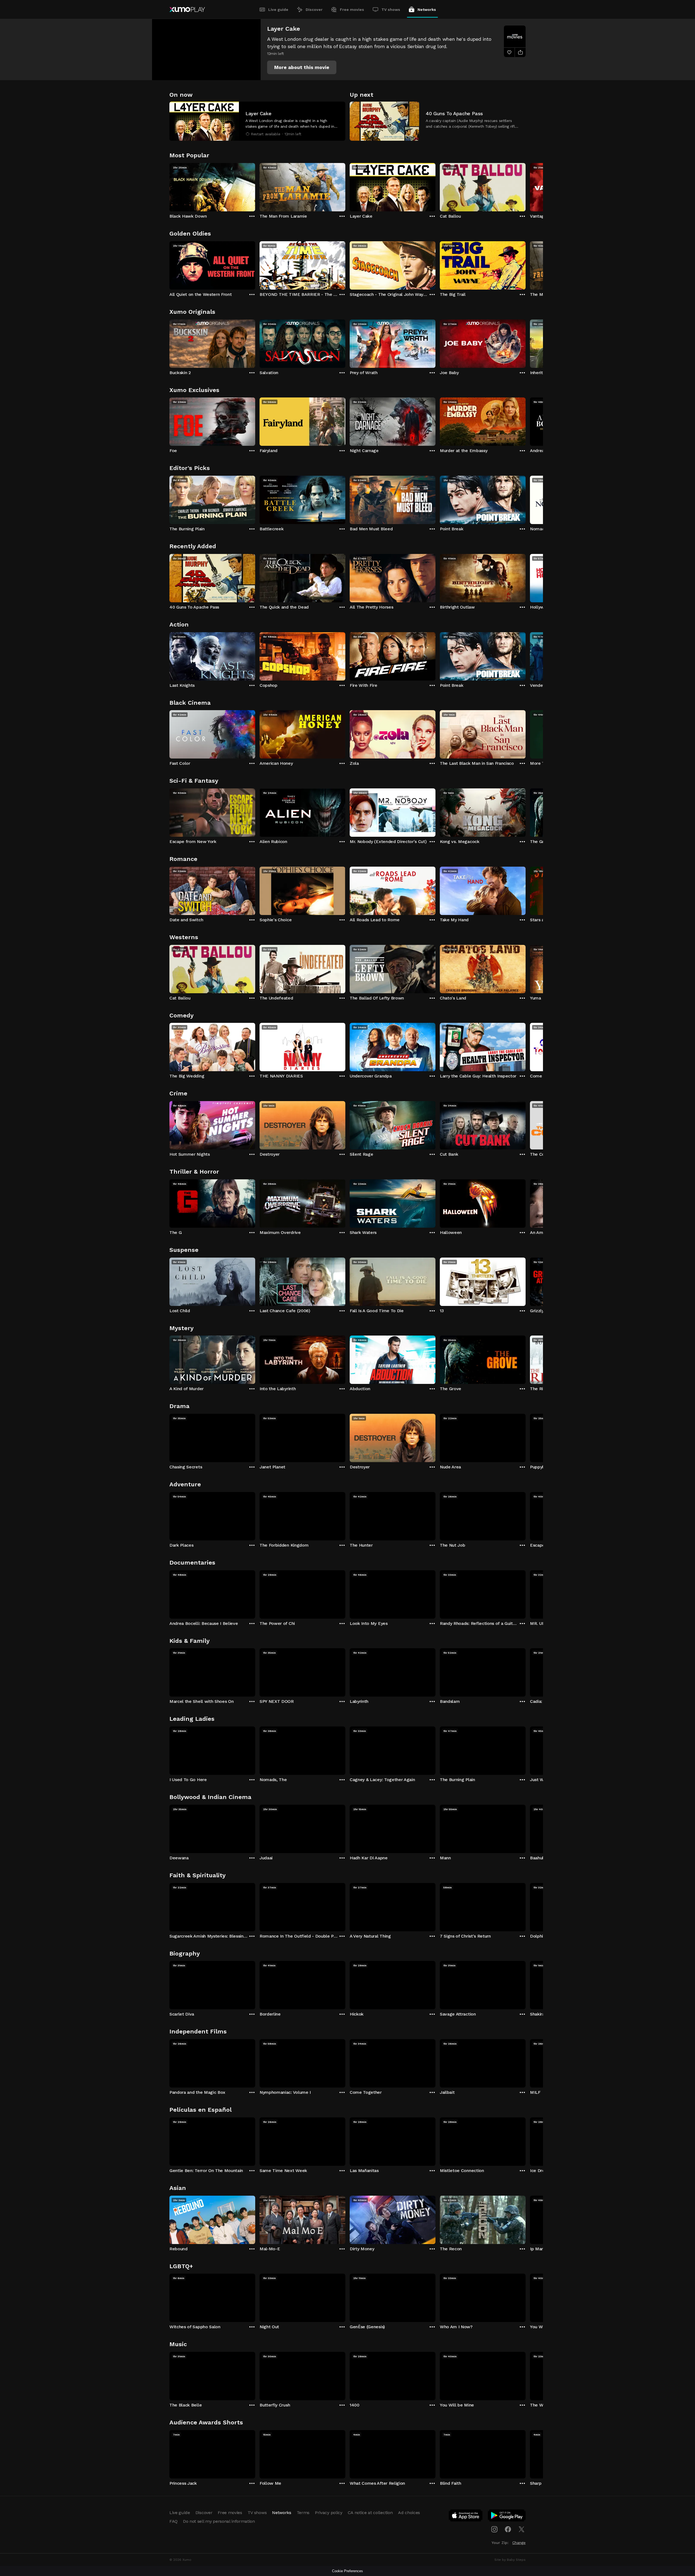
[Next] (526, 186)
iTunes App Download (466, 2517)
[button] (302, 67)
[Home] (187, 10)
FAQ (173, 2521)
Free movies (352, 10)
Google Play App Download (507, 2517)
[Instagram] (494, 2529)
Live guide (278, 10)
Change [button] (519, 2543)
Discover (314, 10)
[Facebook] (508, 2529)
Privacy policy (329, 2513)
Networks (427, 10)
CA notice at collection (370, 2513)
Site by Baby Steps (510, 2560)
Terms (303, 2513)
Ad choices (409, 2513)
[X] (522, 2529)
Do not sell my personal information (219, 2521)
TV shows (391, 10)
